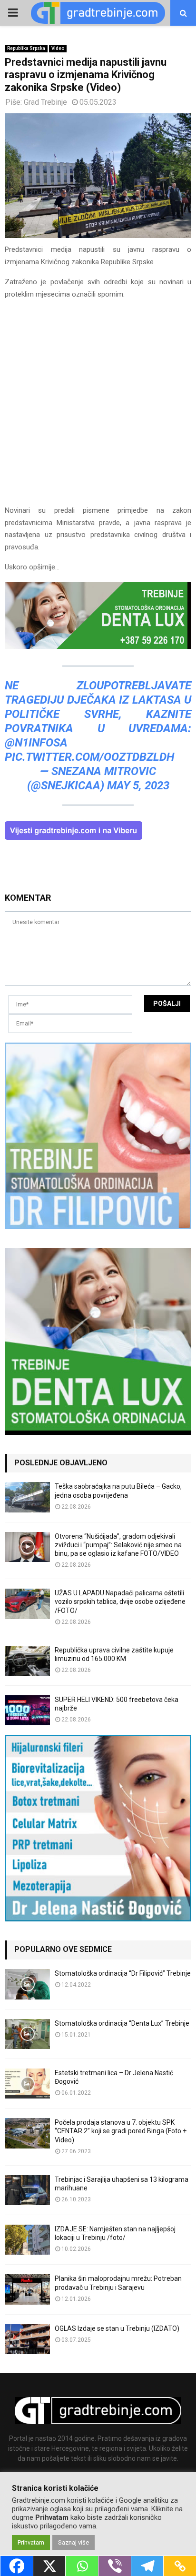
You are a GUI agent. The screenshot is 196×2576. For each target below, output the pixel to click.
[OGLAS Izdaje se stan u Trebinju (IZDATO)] (27, 2339)
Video (58, 48)
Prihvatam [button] (31, 2542)
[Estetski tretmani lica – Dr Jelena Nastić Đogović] (27, 2084)
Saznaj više (73, 2542)
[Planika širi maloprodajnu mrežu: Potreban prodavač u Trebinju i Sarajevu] (27, 2289)
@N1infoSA (36, 743)
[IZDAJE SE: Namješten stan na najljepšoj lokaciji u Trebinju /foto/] (27, 2240)
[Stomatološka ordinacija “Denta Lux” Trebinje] (27, 2034)
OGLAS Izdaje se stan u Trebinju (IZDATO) (117, 2328)
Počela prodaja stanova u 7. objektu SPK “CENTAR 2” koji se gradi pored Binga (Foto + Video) (121, 2131)
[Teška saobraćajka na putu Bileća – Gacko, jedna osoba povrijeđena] (27, 1497)
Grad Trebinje (45, 102)
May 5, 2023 (138, 786)
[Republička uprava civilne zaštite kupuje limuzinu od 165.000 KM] (27, 1661)
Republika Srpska (26, 48)
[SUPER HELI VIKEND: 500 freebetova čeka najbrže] (27, 1710)
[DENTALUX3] (98, 646)
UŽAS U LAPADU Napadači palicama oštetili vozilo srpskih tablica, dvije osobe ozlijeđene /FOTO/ (120, 1601)
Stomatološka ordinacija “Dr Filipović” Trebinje (123, 1973)
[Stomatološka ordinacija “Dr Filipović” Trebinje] (27, 1984)
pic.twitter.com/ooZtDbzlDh (89, 757)
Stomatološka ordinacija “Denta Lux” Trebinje (122, 2023)
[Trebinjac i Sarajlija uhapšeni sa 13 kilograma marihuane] (27, 2190)
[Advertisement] (98, 407)
